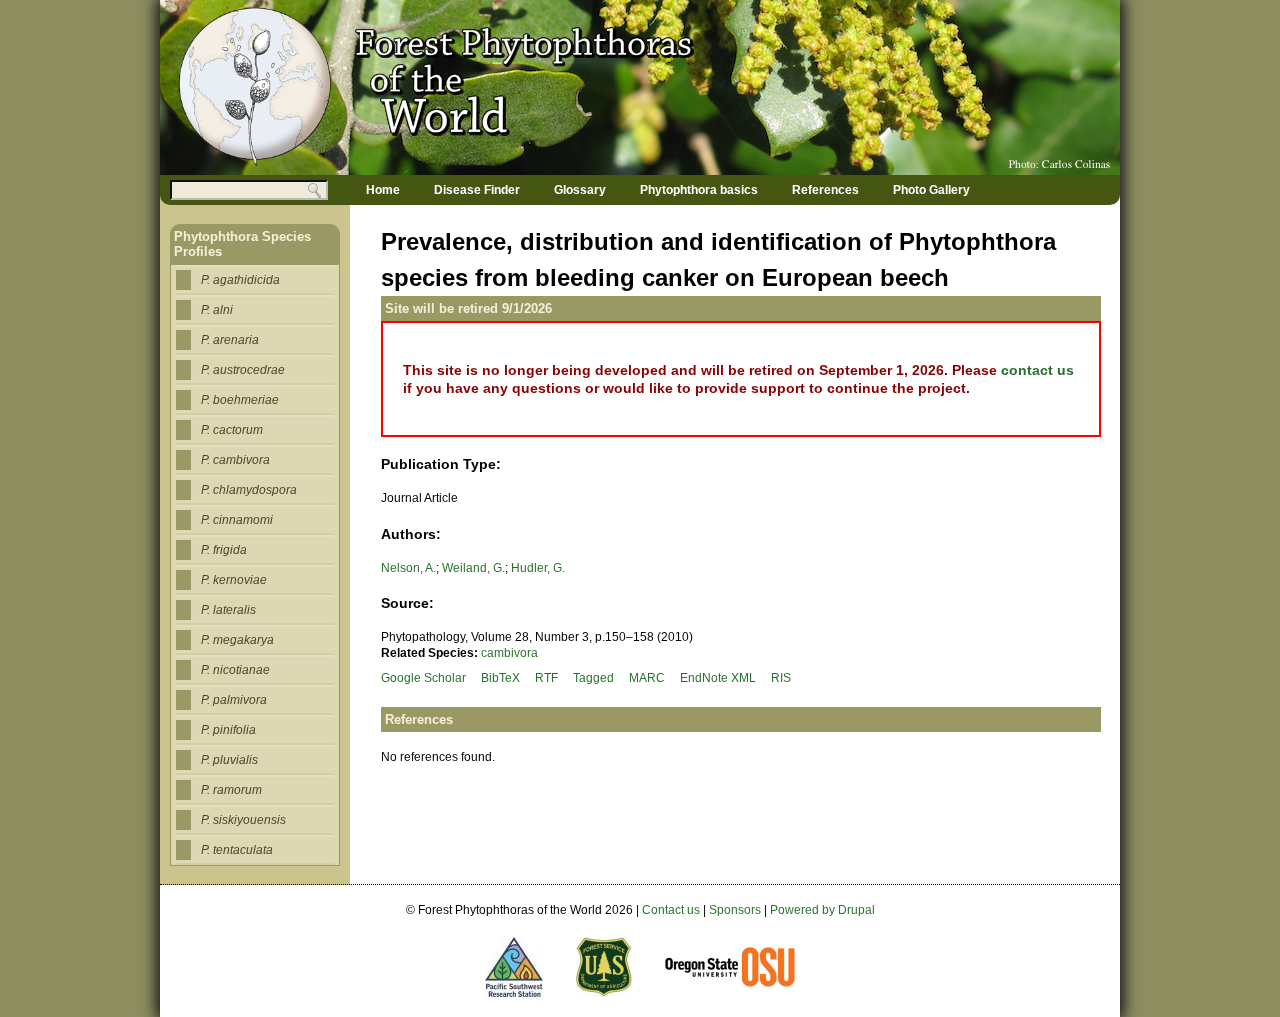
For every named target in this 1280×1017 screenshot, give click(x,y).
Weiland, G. (473, 568)
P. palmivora (234, 700)
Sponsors (735, 910)
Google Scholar (423, 678)
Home (383, 190)
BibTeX (500, 678)
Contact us (671, 910)
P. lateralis (228, 610)
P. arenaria (230, 340)
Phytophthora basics (699, 190)
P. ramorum (231, 790)
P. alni (217, 310)
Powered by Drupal (822, 910)
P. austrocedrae (243, 370)
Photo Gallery (931, 190)
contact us (1037, 370)
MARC (647, 678)
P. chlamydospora (249, 490)
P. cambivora (235, 460)
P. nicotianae (235, 670)
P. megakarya (237, 640)
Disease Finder (477, 190)
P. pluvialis (229, 760)
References (825, 190)
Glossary (580, 190)
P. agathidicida (240, 280)
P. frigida (224, 550)
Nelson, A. (408, 568)
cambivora (509, 653)
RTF (546, 678)
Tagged (593, 678)
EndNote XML (718, 678)
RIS (781, 678)
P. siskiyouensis (243, 820)
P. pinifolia (228, 730)
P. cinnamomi (237, 520)
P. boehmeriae (240, 400)
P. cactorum (232, 430)
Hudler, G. (538, 568)
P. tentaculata (237, 850)
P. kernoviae (234, 580)
